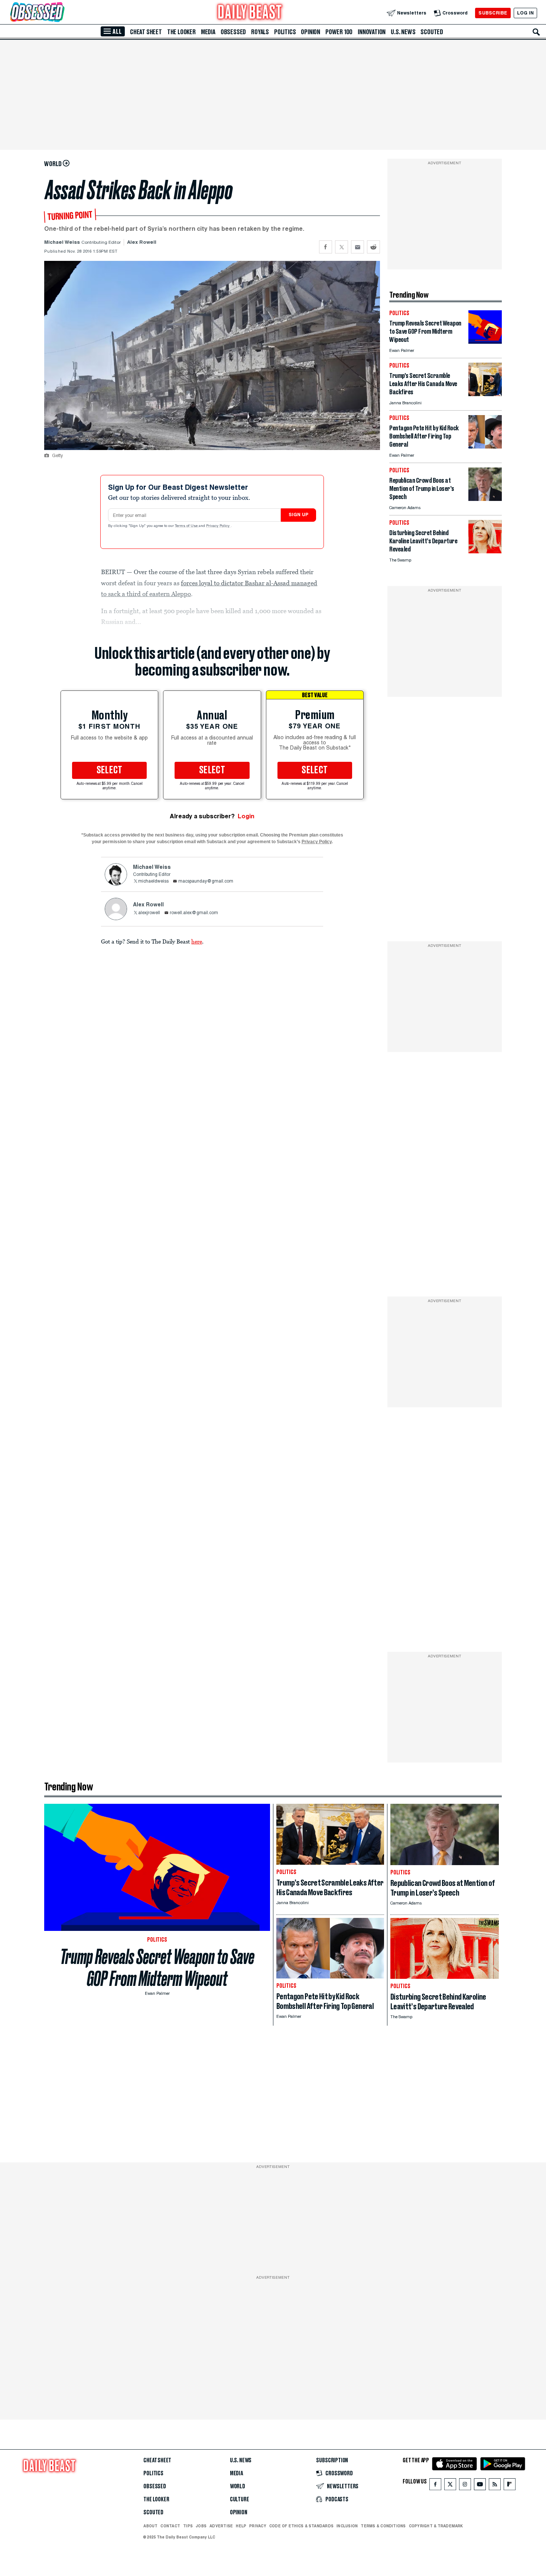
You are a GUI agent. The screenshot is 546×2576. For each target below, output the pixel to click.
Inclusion (347, 2526)
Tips (188, 2526)
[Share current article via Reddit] (373, 247)
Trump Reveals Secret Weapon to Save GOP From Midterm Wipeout (157, 1968)
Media (208, 32)
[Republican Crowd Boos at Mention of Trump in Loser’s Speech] (485, 499)
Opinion (311, 32)
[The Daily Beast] (250, 13)
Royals (260, 32)
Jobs (201, 2526)
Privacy (258, 2526)
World (238, 2486)
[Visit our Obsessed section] (61, 13)
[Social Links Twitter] (450, 2486)
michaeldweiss (153, 881)
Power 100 (339, 32)
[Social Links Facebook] (435, 2486)
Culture (240, 2499)
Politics (285, 32)
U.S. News (403, 32)
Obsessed (233, 32)
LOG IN (525, 13)
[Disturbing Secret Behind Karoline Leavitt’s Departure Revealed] (485, 551)
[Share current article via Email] (357, 247)
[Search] (536, 32)
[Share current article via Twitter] (342, 247)
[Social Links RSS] (495, 2486)
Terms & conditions (383, 2526)
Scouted (432, 32)
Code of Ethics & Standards (301, 2526)
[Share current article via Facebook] (326, 247)
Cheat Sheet (146, 32)
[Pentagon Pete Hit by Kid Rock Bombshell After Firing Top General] (485, 446)
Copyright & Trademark (436, 2526)
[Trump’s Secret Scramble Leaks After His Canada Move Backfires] (485, 394)
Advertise (221, 2526)
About (150, 2526)
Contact (170, 2526)
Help (241, 2526)
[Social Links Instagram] (465, 2486)
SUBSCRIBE (493, 13)
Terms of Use (187, 526)
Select (110, 770)
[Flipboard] (509, 2486)
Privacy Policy (218, 526)
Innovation (372, 32)
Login (246, 816)
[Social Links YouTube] (480, 2486)
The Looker (181, 32)
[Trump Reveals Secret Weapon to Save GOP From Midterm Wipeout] (485, 342)
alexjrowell (149, 913)
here (197, 941)
